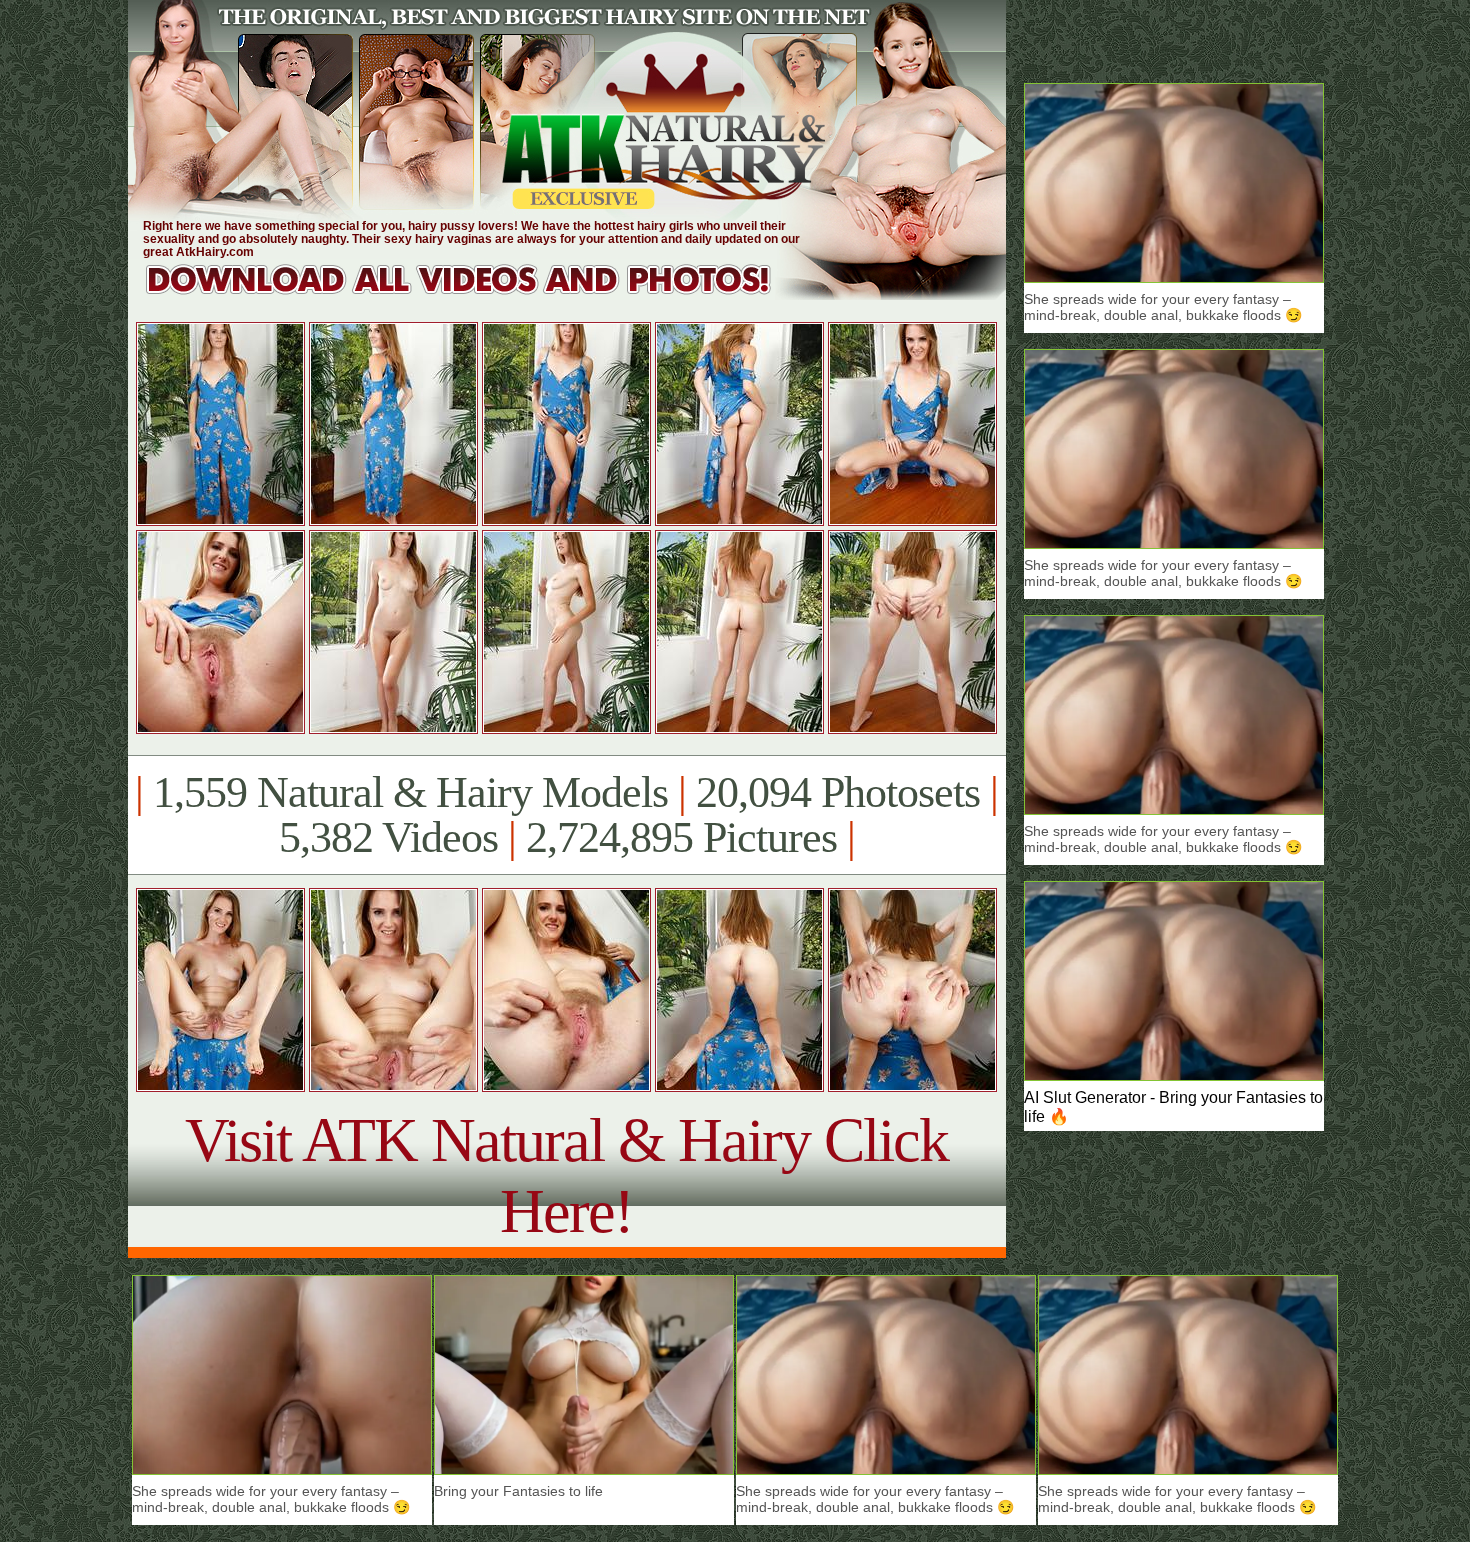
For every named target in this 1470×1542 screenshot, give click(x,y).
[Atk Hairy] (477, 294)
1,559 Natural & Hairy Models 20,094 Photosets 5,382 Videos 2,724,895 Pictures (566, 815)
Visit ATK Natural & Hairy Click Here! (566, 1175)
